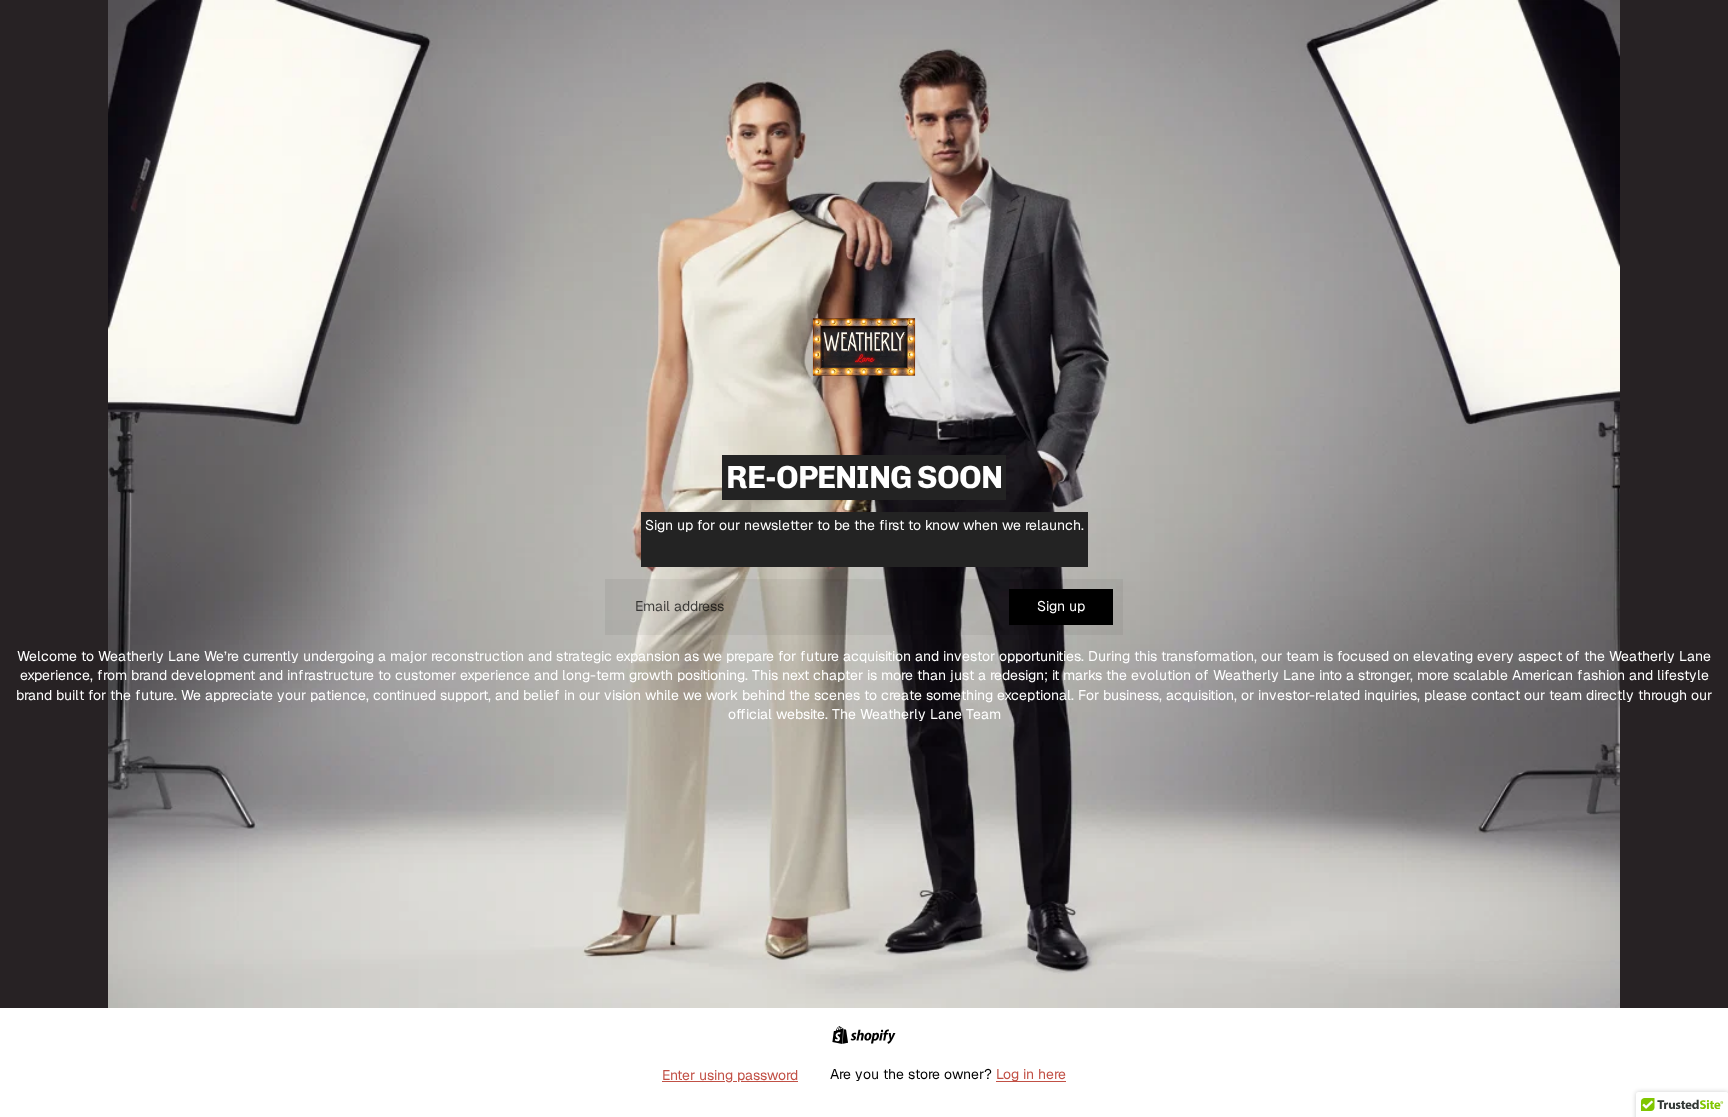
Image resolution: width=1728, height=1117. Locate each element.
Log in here (1031, 1074)
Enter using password (730, 1075)
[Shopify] (863, 1035)
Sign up (1061, 606)
